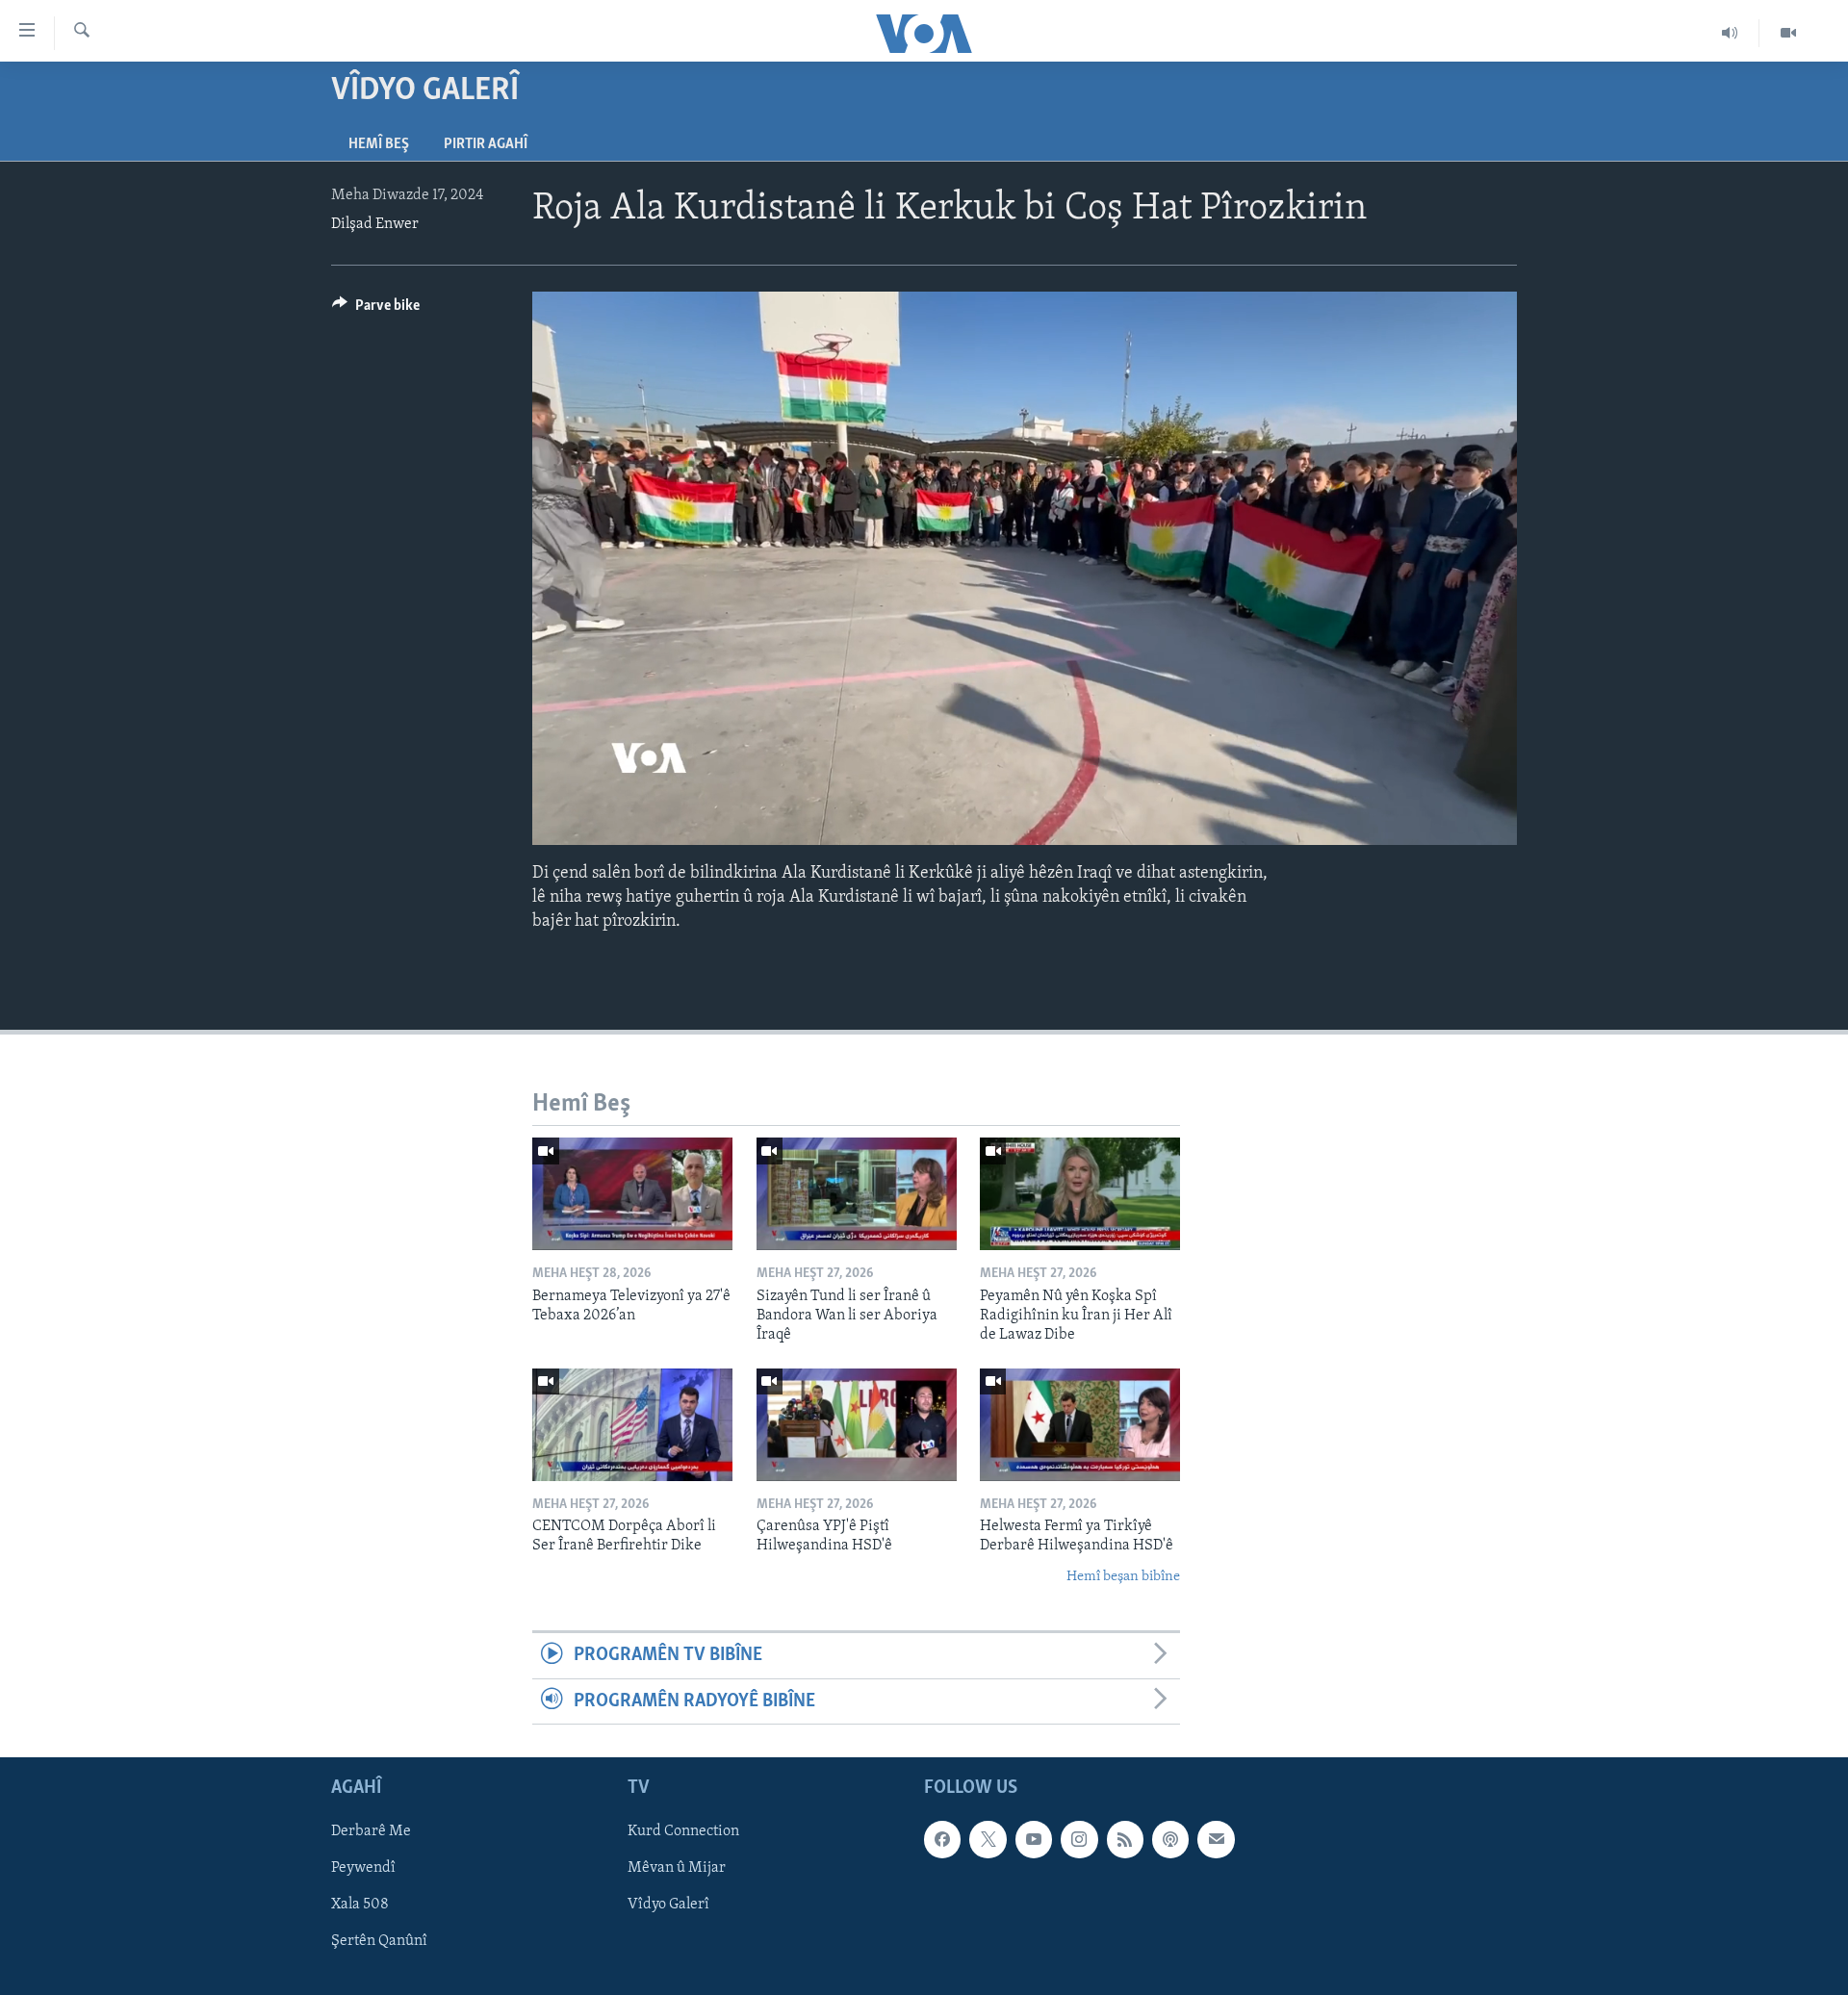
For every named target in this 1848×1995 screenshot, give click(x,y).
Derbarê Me (371, 1831)
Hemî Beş (379, 144)
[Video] (1788, 33)
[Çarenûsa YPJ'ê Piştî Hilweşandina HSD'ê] (857, 1425)
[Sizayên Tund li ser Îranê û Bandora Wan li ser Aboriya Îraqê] (857, 1194)
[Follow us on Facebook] (942, 1839)
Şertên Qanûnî (379, 1941)
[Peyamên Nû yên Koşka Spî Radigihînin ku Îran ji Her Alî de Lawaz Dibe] (1080, 1194)
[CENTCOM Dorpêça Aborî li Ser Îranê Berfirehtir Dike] (632, 1425)
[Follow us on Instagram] (1079, 1839)
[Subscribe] (1216, 1839)
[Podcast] (1170, 1839)
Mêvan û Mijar (677, 1868)
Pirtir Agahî (486, 144)
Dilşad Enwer (375, 224)
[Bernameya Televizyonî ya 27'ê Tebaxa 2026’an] (632, 1194)
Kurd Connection (683, 1831)
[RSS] (1125, 1839)
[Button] (376, 310)
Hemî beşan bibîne (1123, 1577)
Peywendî (363, 1868)
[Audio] (1730, 33)
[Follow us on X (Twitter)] (988, 1839)
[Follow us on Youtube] (1034, 1839)
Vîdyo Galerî (668, 1905)
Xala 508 (360, 1905)
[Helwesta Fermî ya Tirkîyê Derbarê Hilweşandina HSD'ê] (1080, 1425)
